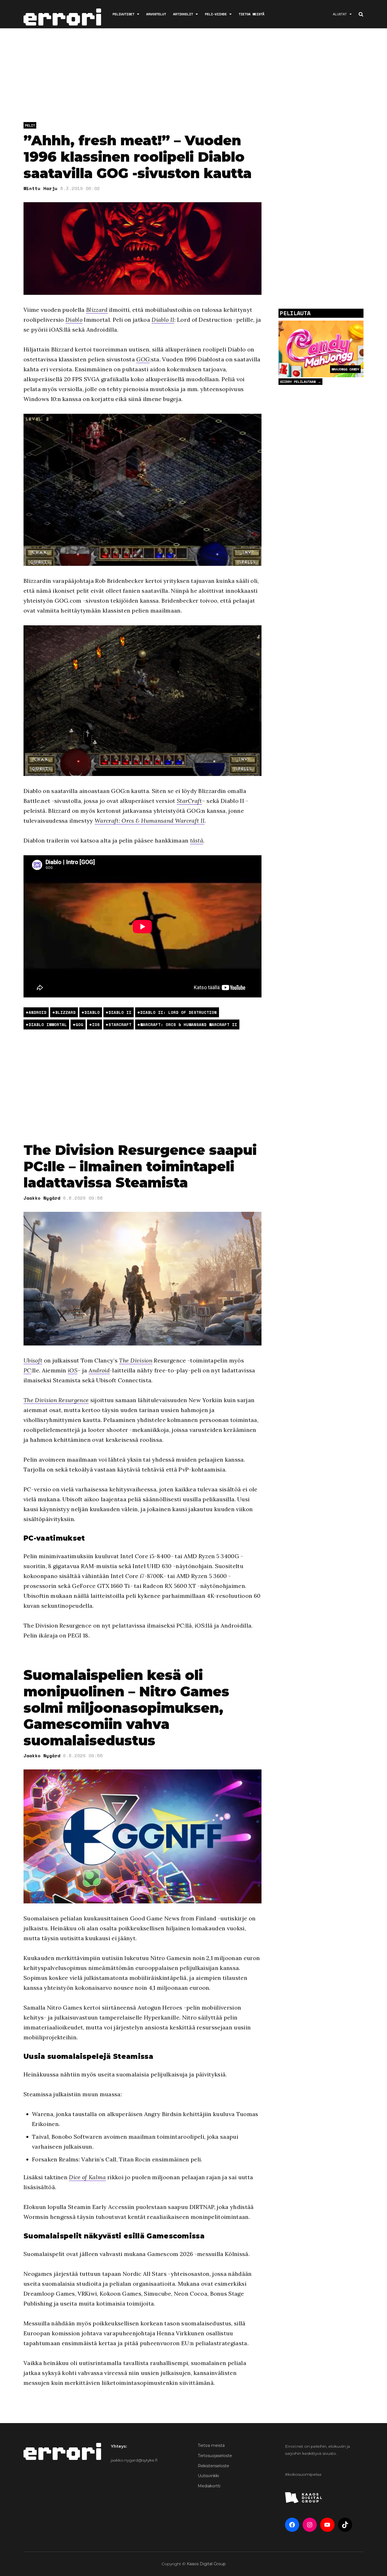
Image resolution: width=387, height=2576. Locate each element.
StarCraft (189, 801)
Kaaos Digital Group (206, 2564)
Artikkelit (183, 14)
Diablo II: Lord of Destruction (178, 1012)
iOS (96, 1024)
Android (38, 1012)
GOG (143, 359)
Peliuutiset (123, 14)
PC (27, 1370)
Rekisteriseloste (213, 2466)
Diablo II (163, 320)
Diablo (74, 320)
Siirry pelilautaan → (300, 382)
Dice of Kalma (87, 2177)
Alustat (340, 14)
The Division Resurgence (56, 1400)
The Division (136, 1360)
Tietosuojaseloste (215, 2456)
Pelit (30, 125)
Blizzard (97, 310)
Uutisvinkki (208, 2476)
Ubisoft (33, 1360)
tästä (197, 840)
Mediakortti (209, 2486)
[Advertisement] (193, 76)
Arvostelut (156, 14)
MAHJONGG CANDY (345, 369)
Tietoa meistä (251, 14)
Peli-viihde (216, 14)
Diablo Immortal (48, 1024)
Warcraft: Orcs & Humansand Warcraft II (150, 821)
